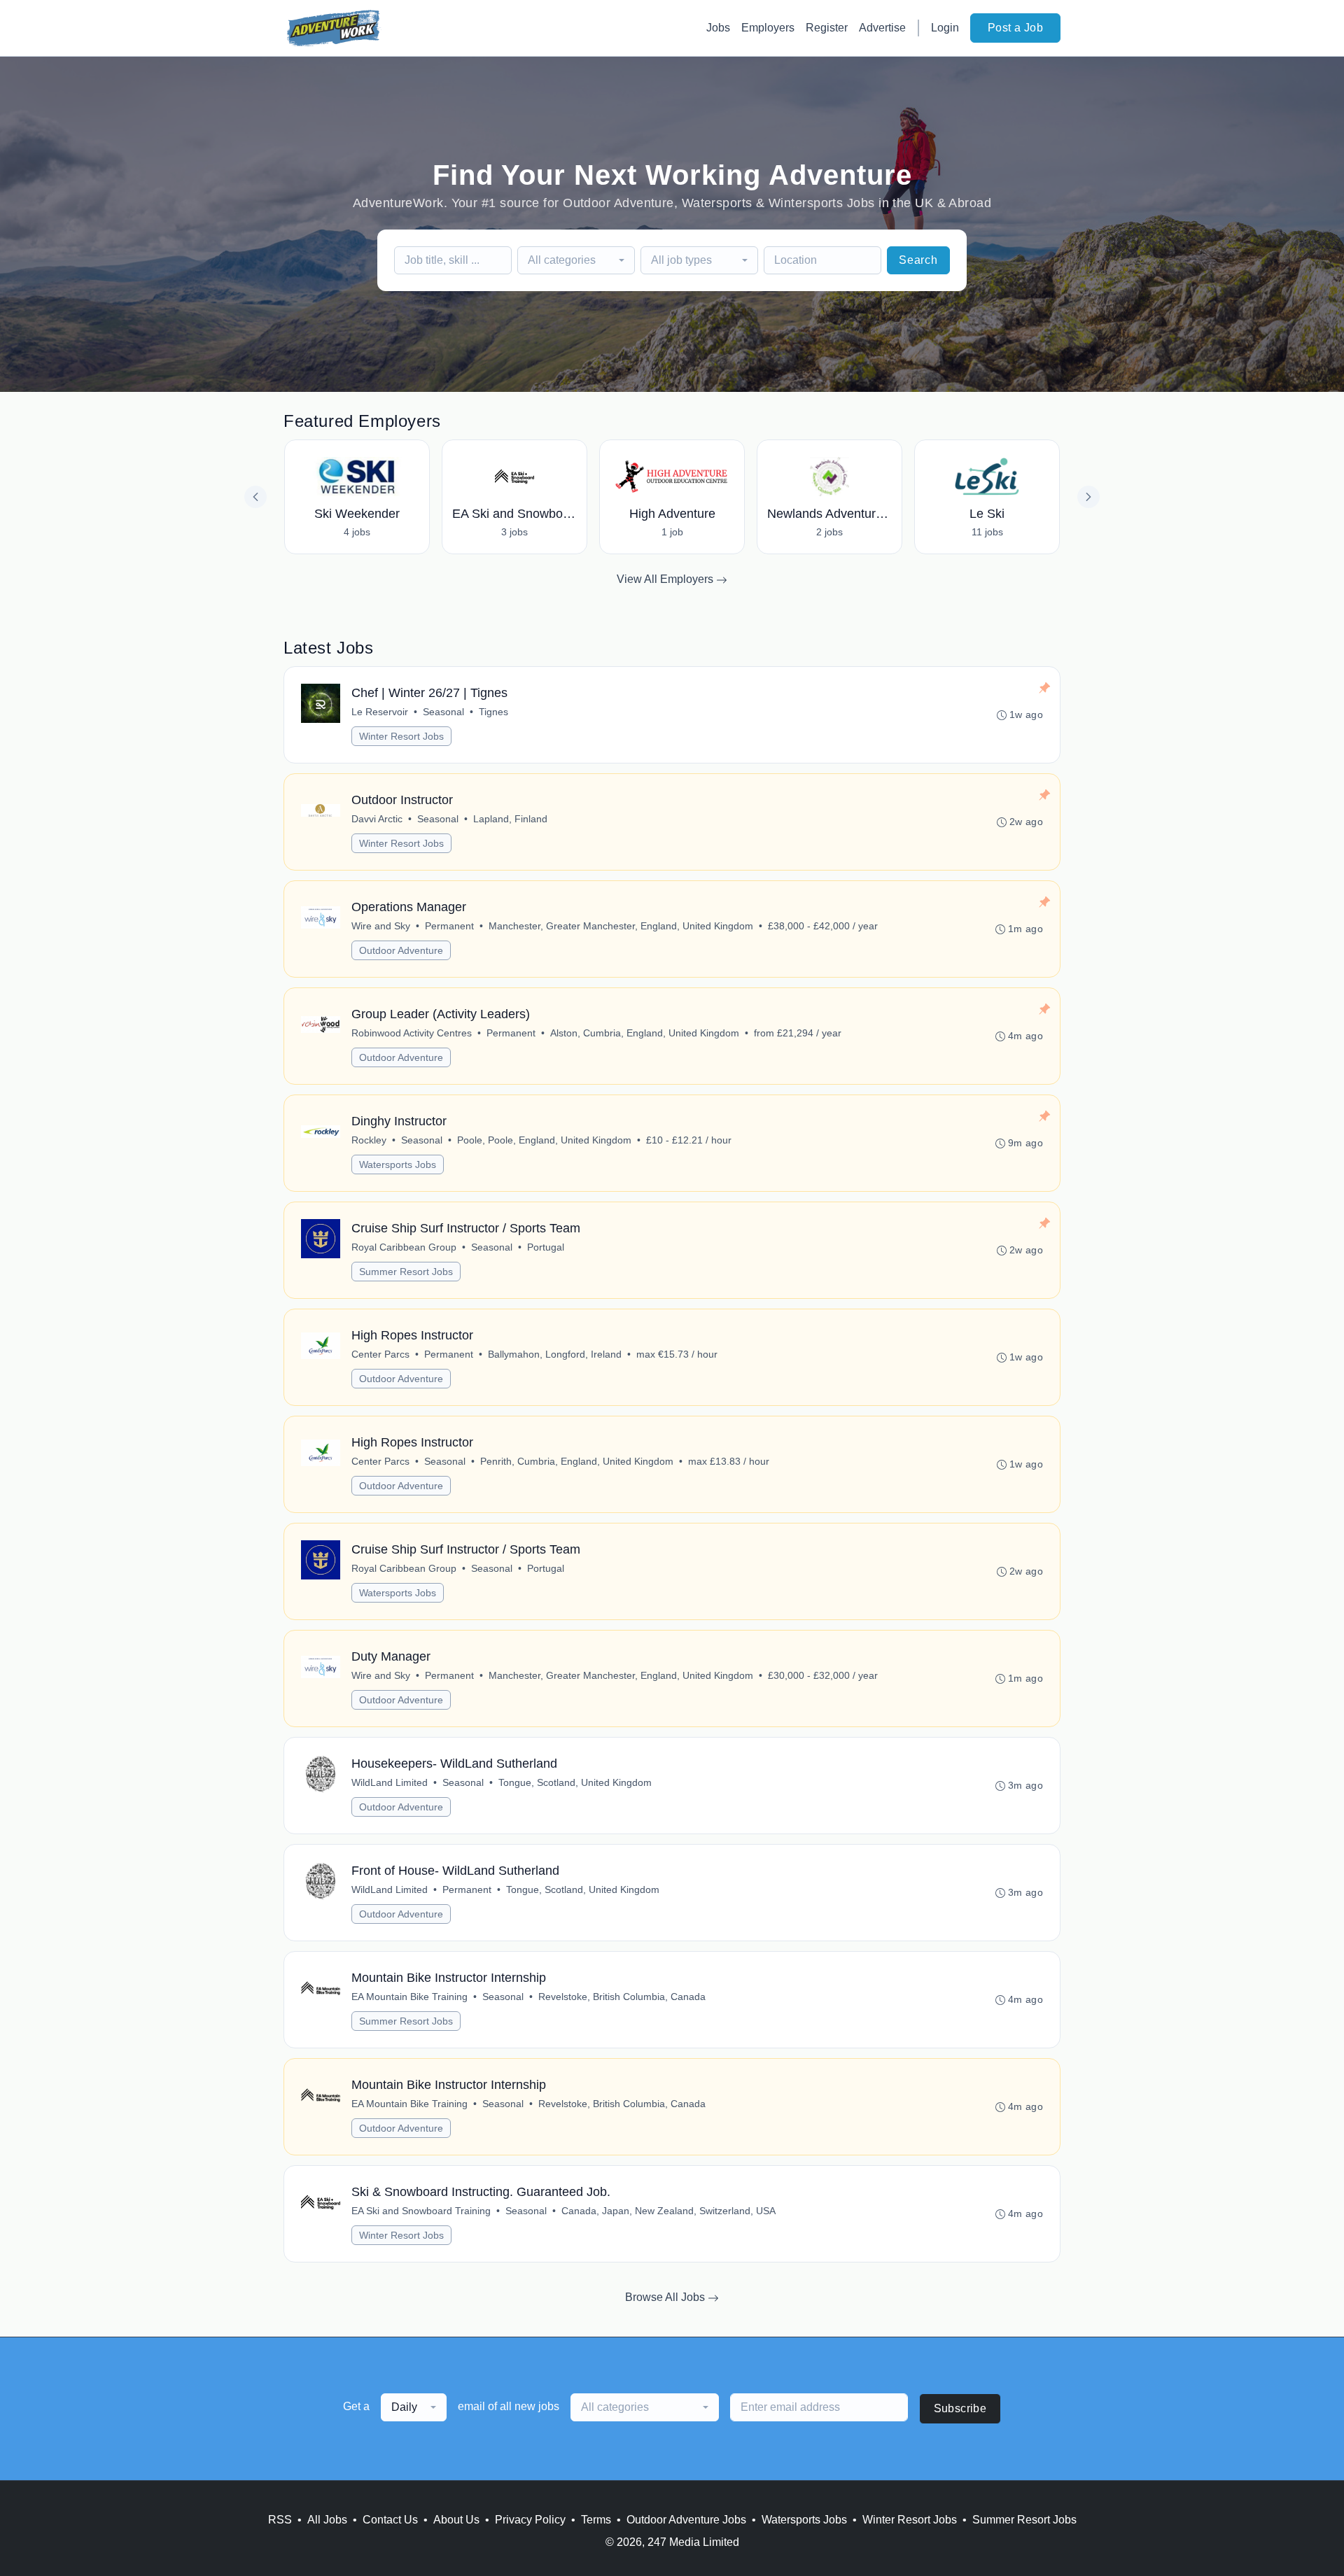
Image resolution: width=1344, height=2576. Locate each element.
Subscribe (960, 2408)
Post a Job (1015, 28)
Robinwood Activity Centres (412, 1033)
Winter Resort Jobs (401, 736)
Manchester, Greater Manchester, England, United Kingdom (621, 926)
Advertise (882, 28)
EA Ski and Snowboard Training (421, 2211)
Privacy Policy (530, 2520)
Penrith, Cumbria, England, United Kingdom (577, 1461)
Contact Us (390, 2520)
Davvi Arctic (377, 819)
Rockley (369, 1140)
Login (945, 28)
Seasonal (443, 712)
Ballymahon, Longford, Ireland (555, 1354)
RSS (280, 2520)
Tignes (493, 712)
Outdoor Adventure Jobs (686, 2520)
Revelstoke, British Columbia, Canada (622, 1997)
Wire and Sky (381, 926)
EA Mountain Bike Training (409, 1997)
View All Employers (666, 579)
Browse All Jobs (666, 2297)
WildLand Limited (390, 1782)
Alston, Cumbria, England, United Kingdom (645, 1033)
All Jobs (327, 2520)
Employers (768, 28)
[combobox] (576, 260)
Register (827, 28)
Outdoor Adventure (401, 950)
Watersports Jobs (398, 1164)
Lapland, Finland (510, 819)
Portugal (546, 1247)
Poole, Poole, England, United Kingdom (544, 1140)
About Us (456, 2520)
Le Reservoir (380, 712)
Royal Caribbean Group (404, 1247)
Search (918, 260)
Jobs (718, 28)
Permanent (449, 926)
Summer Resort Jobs (406, 1272)
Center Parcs (380, 1354)
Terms (596, 2520)
